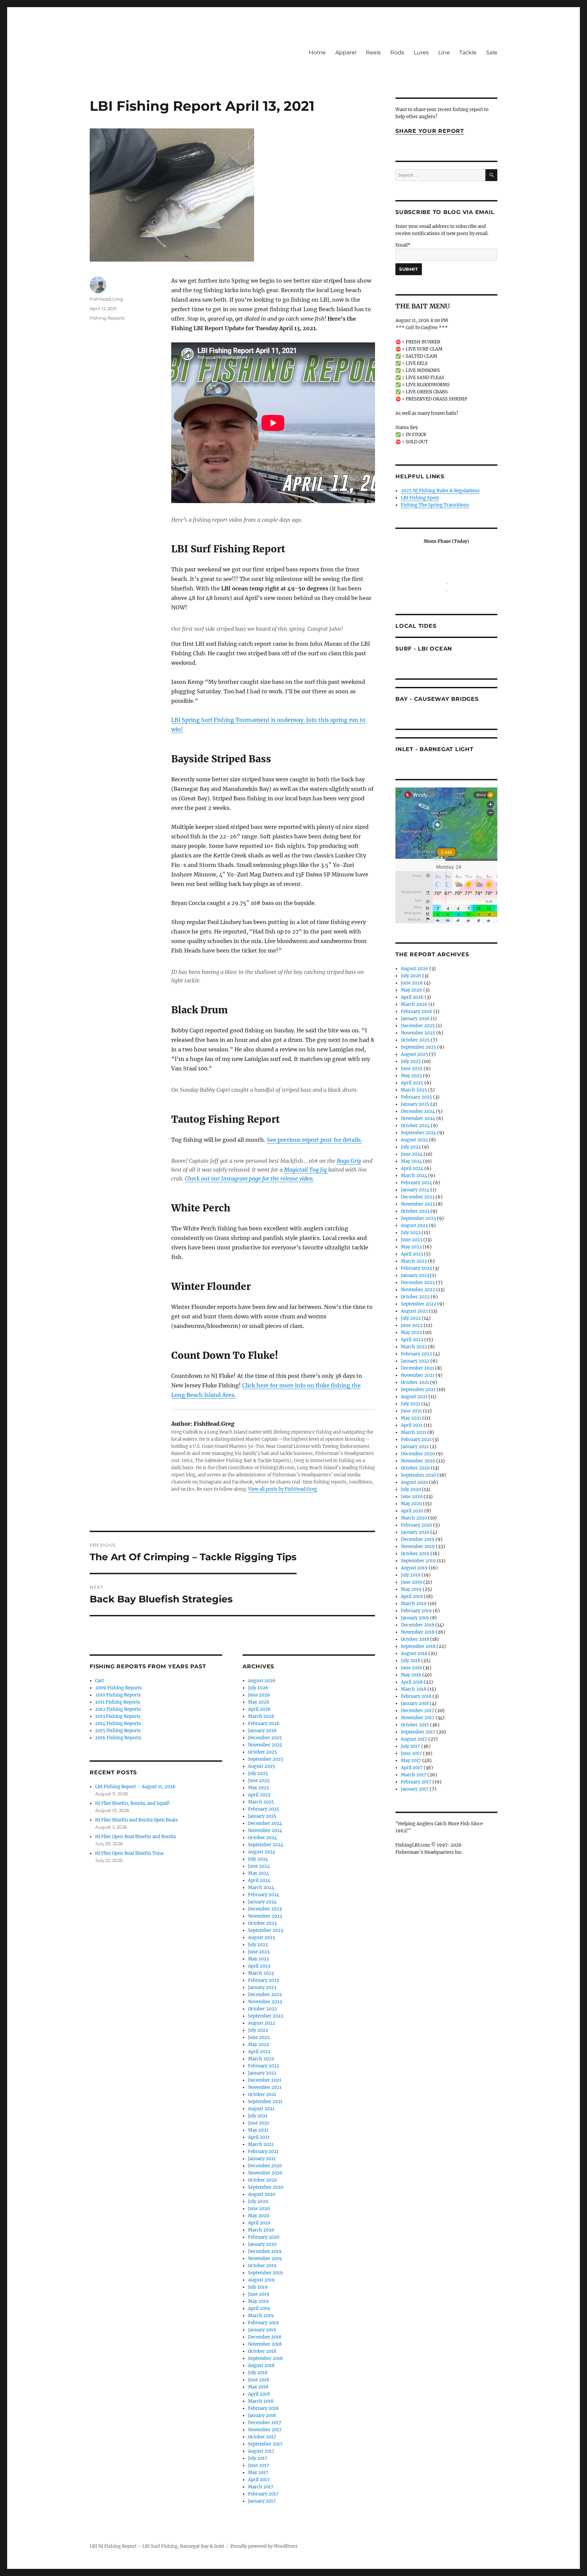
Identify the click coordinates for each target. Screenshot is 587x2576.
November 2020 (265, 2173)
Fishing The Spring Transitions (435, 505)
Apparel (346, 52)
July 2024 (258, 1859)
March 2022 (261, 2059)
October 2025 (262, 1752)
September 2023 (265, 1930)
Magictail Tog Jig (306, 1170)
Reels (373, 52)
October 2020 (262, 2180)
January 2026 (262, 1731)
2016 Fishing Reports (118, 1738)
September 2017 (265, 2444)
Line (444, 52)
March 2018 (261, 2401)
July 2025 (258, 1773)
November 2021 (265, 2087)
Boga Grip (349, 1161)
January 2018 (262, 2415)
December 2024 (265, 1823)
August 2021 (261, 2109)
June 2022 (259, 2037)
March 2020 (261, 2230)
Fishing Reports (107, 318)
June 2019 (259, 2294)
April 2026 (259, 1709)
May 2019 (258, 2301)
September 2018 (265, 2358)
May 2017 (258, 2473)
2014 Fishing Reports (118, 1724)
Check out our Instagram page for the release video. (249, 1178)
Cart (100, 1681)
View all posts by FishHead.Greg (282, 1489)
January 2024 (262, 1902)
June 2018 (259, 2380)
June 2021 (259, 2123)
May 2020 (259, 2216)
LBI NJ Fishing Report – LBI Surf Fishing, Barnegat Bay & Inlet (157, 2546)
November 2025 (265, 1745)
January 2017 (262, 2501)
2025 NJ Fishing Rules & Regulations (440, 491)
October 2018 (262, 2351)
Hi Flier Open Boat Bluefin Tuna (129, 1853)
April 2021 (259, 2137)
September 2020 (266, 2187)
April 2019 (259, 2308)
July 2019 (258, 2287)
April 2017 (259, 2480)
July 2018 (258, 2373)
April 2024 (259, 1880)
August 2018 (261, 2366)
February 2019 (263, 2323)
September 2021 (265, 2102)
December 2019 (265, 2251)
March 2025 (261, 1802)
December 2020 (265, 2166)
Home (317, 52)
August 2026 (262, 1681)
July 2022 (258, 2030)
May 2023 (258, 1959)
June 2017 (259, 2465)
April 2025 (259, 1795)
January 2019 (262, 2330)
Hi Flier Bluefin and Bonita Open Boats (137, 1820)
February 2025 (264, 1809)
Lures (421, 52)
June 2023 (259, 1952)
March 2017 (261, 2487)
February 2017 (263, 2494)
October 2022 (262, 2009)
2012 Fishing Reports (118, 1709)
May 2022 (259, 2045)
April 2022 (259, 2052)
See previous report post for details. (314, 1140)
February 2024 (264, 1895)
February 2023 (263, 1980)
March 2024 (261, 1888)
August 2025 (262, 1766)
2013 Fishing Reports (118, 1716)
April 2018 (259, 2394)
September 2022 (266, 2016)
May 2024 (259, 1873)
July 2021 (258, 2116)
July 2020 (258, 2201)
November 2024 (265, 1831)
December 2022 (265, 1995)
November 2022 (265, 2002)
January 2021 (262, 2159)
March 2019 (261, 2316)
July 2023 (258, 1945)
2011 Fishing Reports (118, 1702)
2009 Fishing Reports (119, 1688)
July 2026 (258, 1688)
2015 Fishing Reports (118, 1731)
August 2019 (261, 2280)
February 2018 (263, 2408)
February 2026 (264, 1724)
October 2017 (262, 2437)
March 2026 (261, 1716)
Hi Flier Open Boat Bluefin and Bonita (135, 1837)
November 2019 (265, 2259)
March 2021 (261, 2144)
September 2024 (266, 1845)
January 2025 (262, 1816)
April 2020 (259, 2223)
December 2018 (265, 2337)
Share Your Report (430, 131)
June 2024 (259, 1866)
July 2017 (258, 2458)
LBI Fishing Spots (420, 498)
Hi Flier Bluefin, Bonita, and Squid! (133, 1803)
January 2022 (262, 2073)
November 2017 (265, 2430)
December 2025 (265, 1738)
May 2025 (259, 1788)
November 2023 (265, 1916)
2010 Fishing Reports (118, 1695)
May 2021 (258, 2130)
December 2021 (265, 2080)
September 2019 (265, 2273)
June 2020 (259, 2209)
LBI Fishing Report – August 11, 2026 (135, 1787)
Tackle (468, 52)
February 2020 (264, 2237)
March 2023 (261, 1973)
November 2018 (265, 2344)
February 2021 (263, 2152)
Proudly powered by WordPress (264, 2546)
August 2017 (261, 2451)
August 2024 (262, 1852)
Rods (397, 52)
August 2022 (262, 2023)
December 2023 (265, 1909)
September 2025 (266, 1759)
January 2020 (262, 2244)
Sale (492, 52)
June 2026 (259, 1695)
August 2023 (261, 1938)
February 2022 (264, 2066)
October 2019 (262, 2266)
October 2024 (262, 1838)
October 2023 (262, 1923)
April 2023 (259, 1966)
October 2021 (262, 2094)
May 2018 (258, 2387)
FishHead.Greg (106, 299)
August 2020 (262, 2194)
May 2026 (259, 1702)
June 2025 (259, 1781)
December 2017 (265, 2423)
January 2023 (262, 1987)
